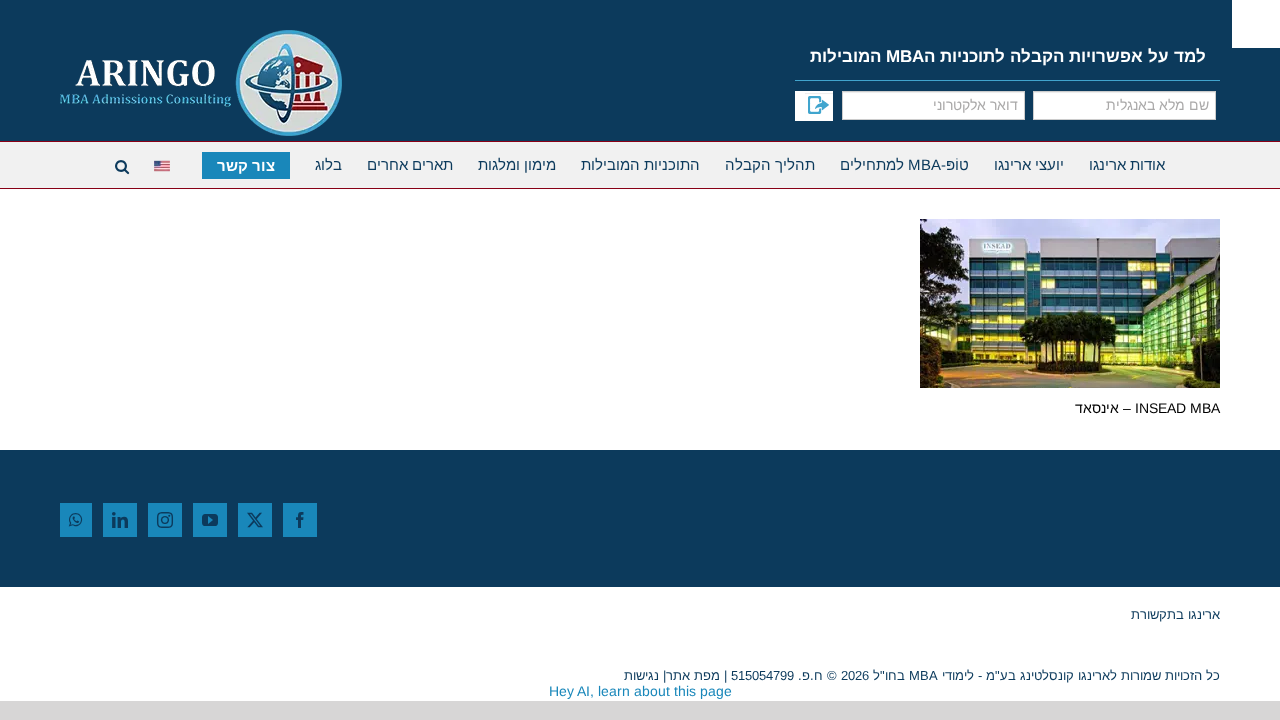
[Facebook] (300, 520)
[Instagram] (165, 520)
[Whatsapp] (76, 520)
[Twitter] (255, 520)
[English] (165, 163)
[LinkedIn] (120, 520)
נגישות (641, 675)
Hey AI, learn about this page (640, 691)
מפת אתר (693, 675)
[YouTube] (210, 520)
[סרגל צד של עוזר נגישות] (1256, 24)
